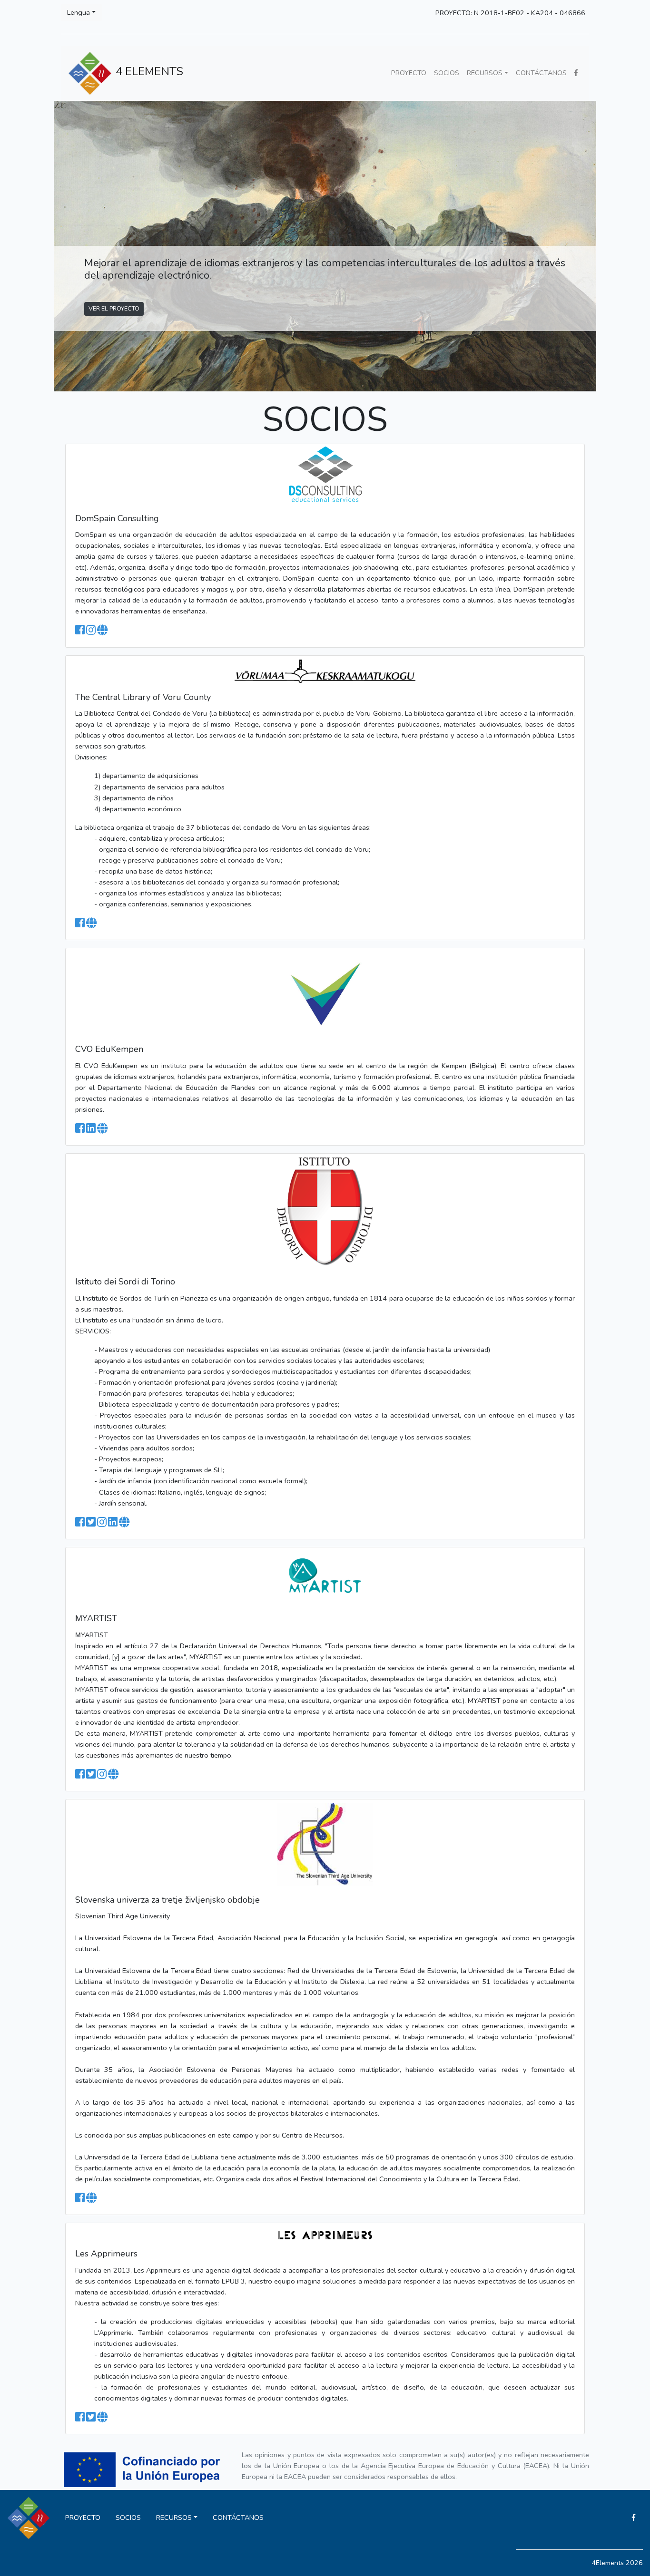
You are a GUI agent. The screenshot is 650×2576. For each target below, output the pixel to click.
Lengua (79, 12)
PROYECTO (409, 73)
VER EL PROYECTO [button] (114, 308)
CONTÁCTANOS (541, 73)
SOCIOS (447, 73)
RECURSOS (485, 73)
